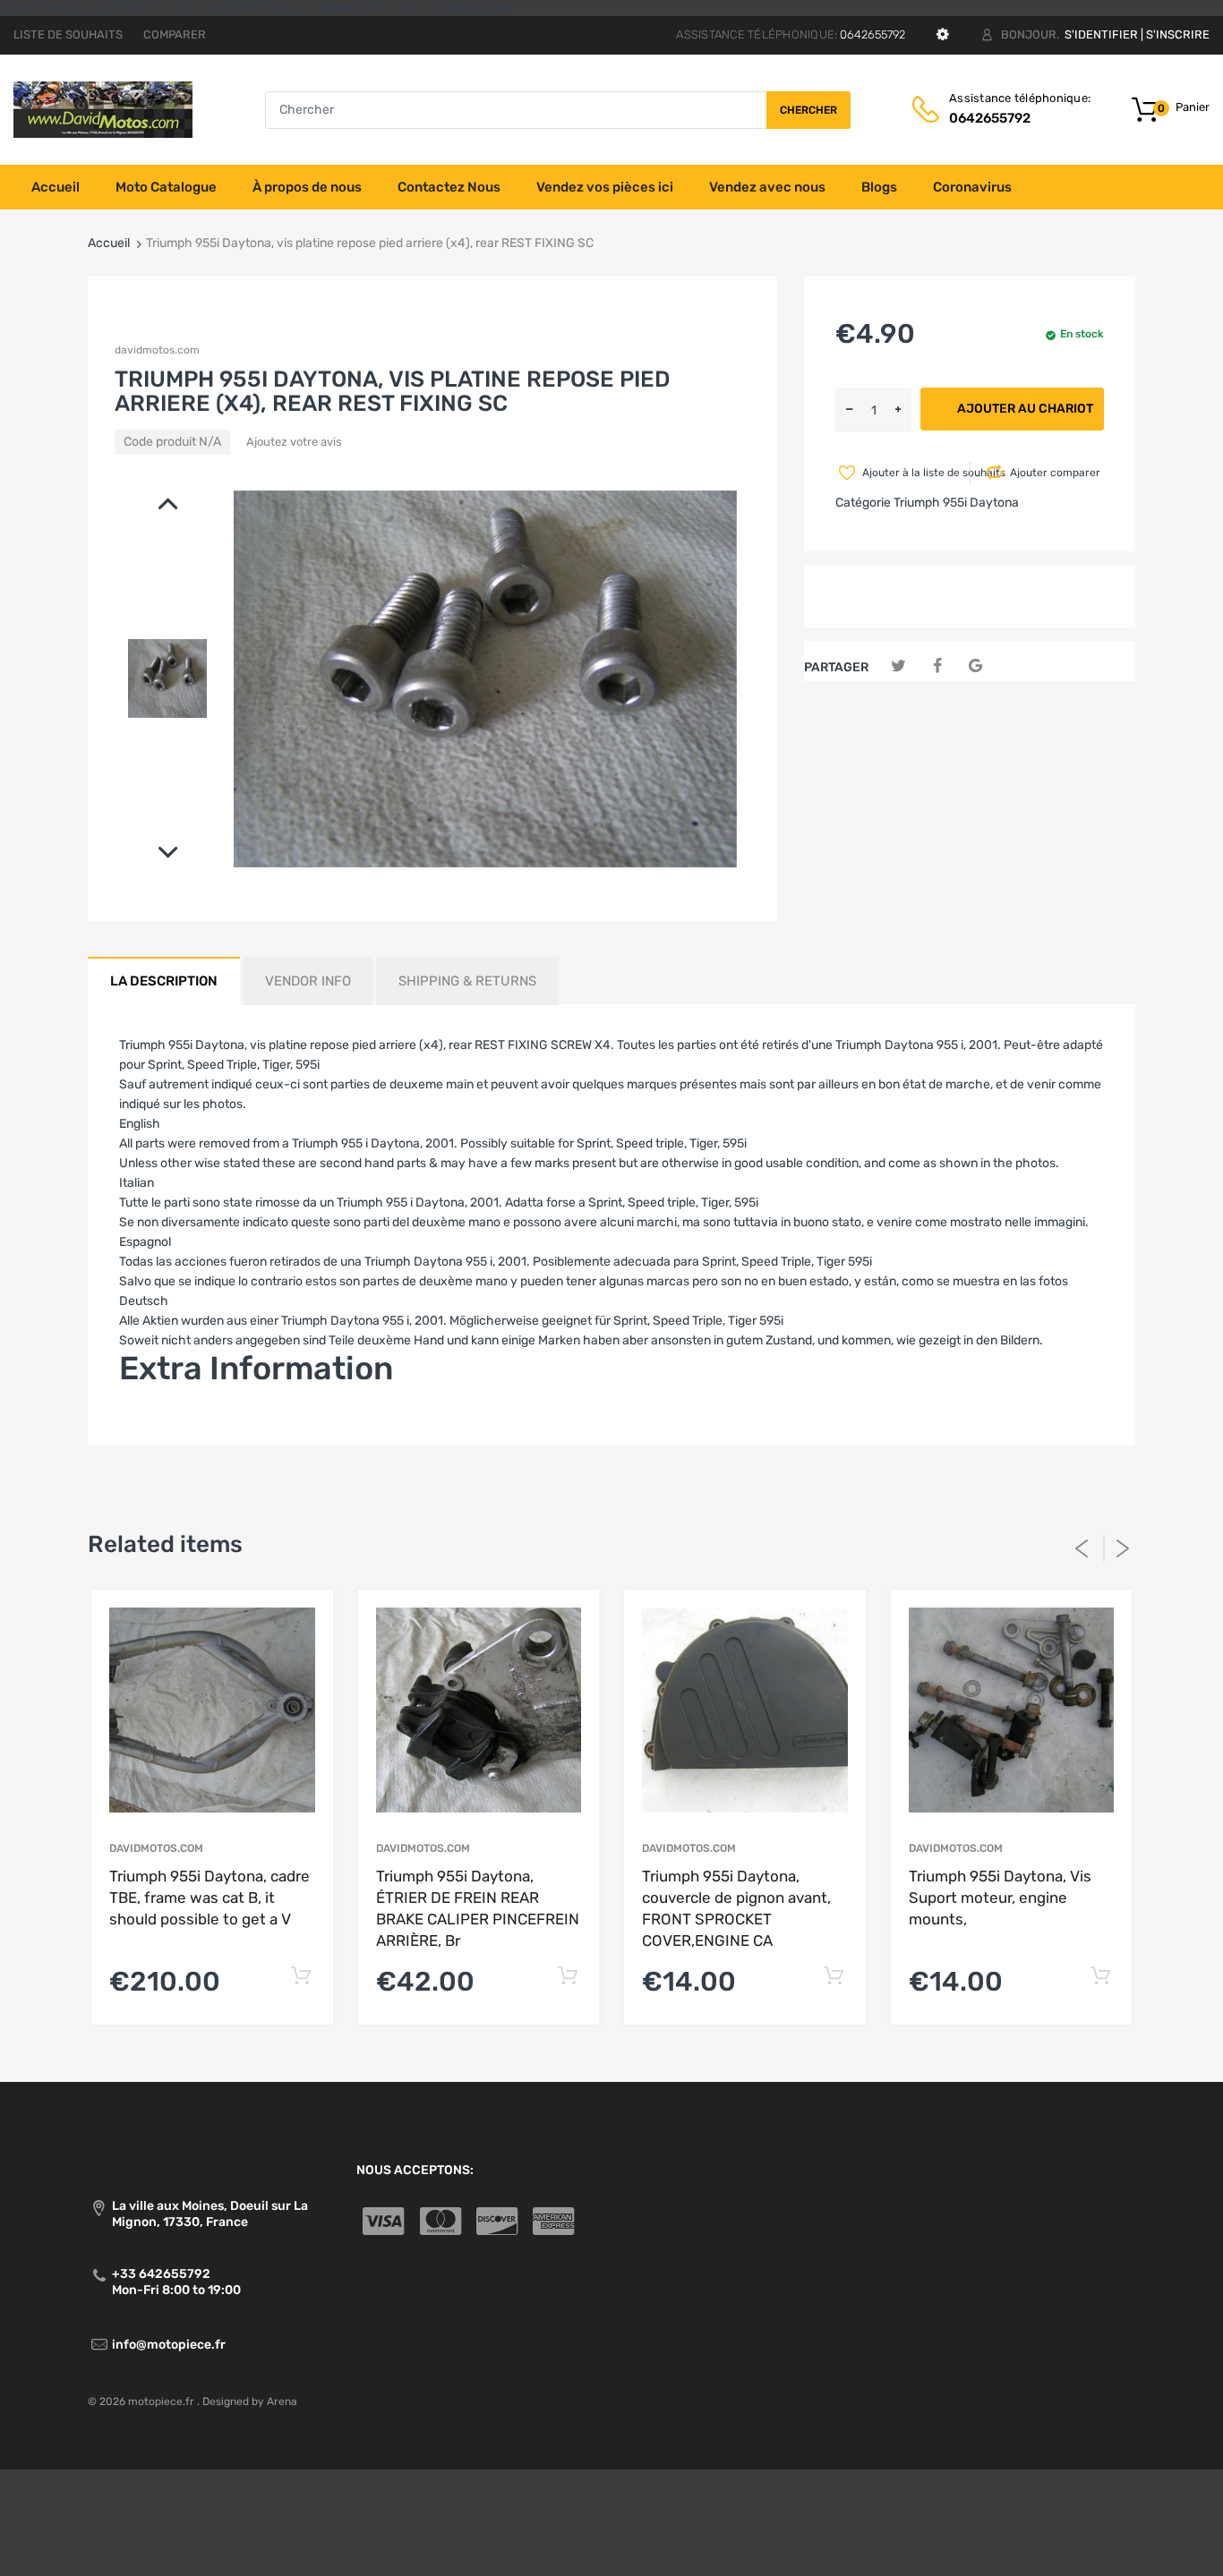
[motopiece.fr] (103, 109)
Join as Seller (157, 1422)
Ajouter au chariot (1025, 409)
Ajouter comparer (1055, 473)
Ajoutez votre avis (294, 442)
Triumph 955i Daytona (956, 503)
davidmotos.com (157, 350)
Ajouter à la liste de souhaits (915, 473)
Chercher (808, 110)
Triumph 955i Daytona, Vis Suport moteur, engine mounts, (1000, 1898)
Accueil (109, 243)
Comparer (175, 34)
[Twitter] (898, 666)
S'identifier (1101, 34)
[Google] (975, 666)
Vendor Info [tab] (308, 981)
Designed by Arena (250, 2401)
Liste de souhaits (68, 34)
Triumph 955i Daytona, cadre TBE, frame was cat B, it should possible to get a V (210, 1898)
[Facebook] (937, 666)
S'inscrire (1178, 34)
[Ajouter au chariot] (301, 1977)
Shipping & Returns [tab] (467, 981)
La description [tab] (164, 981)
